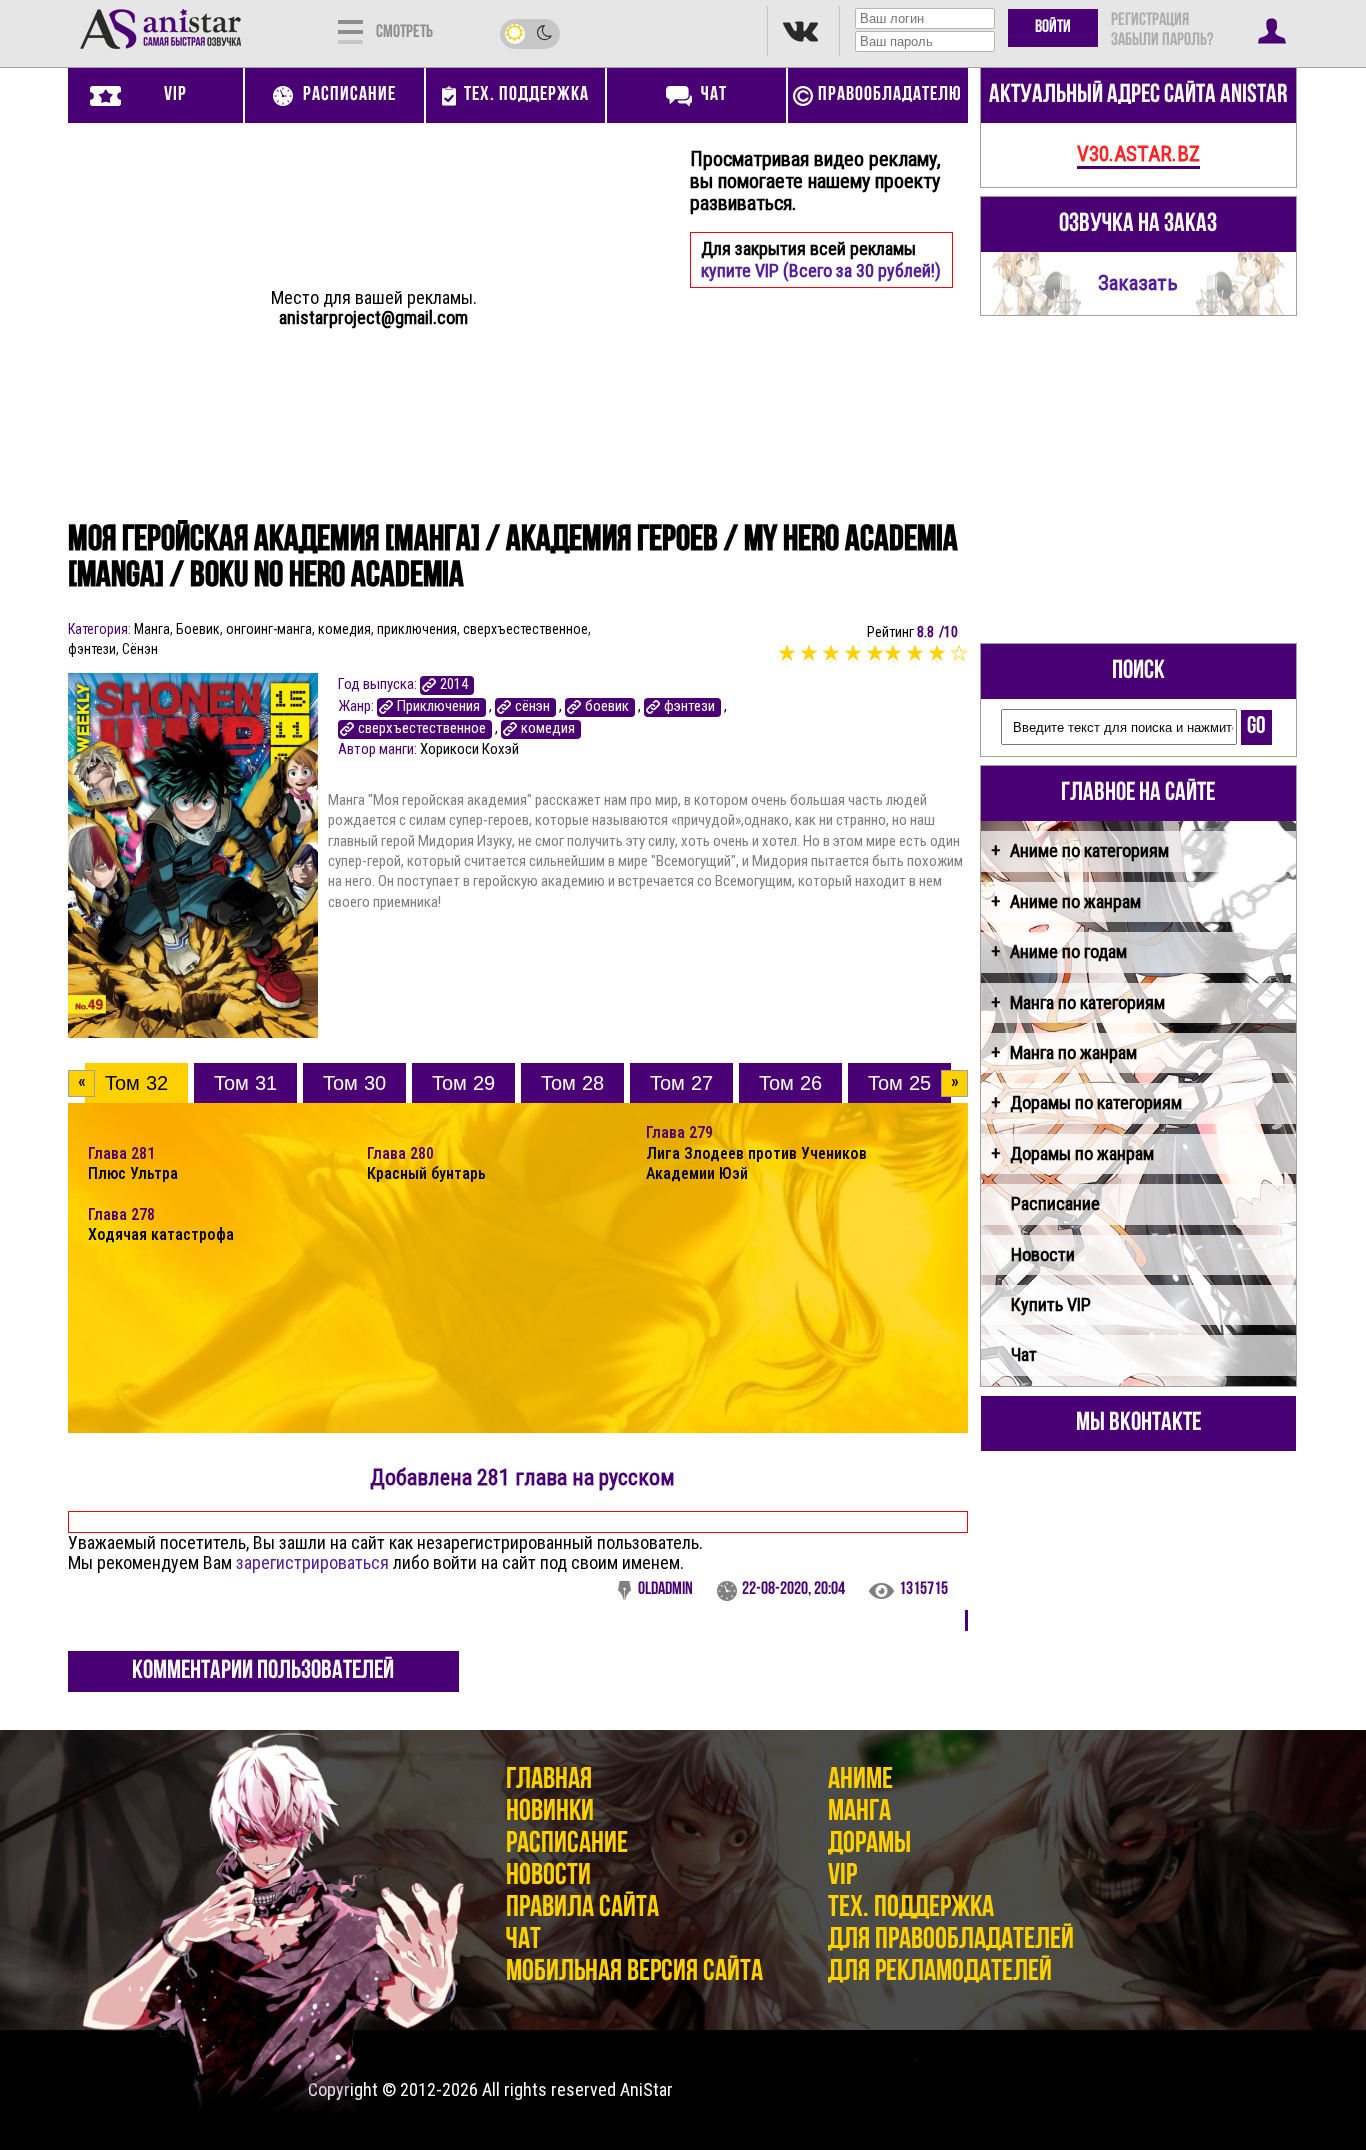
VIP (842, 1876)
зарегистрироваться (312, 1562)
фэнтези (92, 649)
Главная (549, 1780)
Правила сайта (582, 1908)
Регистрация (1150, 21)
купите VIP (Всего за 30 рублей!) (821, 270)
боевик (607, 706)
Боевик (198, 629)
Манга (152, 629)
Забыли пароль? (1162, 41)
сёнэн (532, 706)
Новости (1043, 1254)
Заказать (1138, 282)
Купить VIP (1051, 1304)
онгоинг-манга (269, 629)
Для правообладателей (951, 1940)
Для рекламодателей (940, 1972)
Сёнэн (140, 649)
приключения (417, 629)
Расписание (1055, 1203)
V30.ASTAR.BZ (1138, 153)
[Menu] (350, 30)
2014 (454, 684)
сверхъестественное (525, 629)
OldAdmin (665, 1590)
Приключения (438, 706)
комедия (344, 629)
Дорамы (869, 1844)
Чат (1024, 1354)
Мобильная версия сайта (634, 1972)
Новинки (550, 1812)
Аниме (860, 1780)
